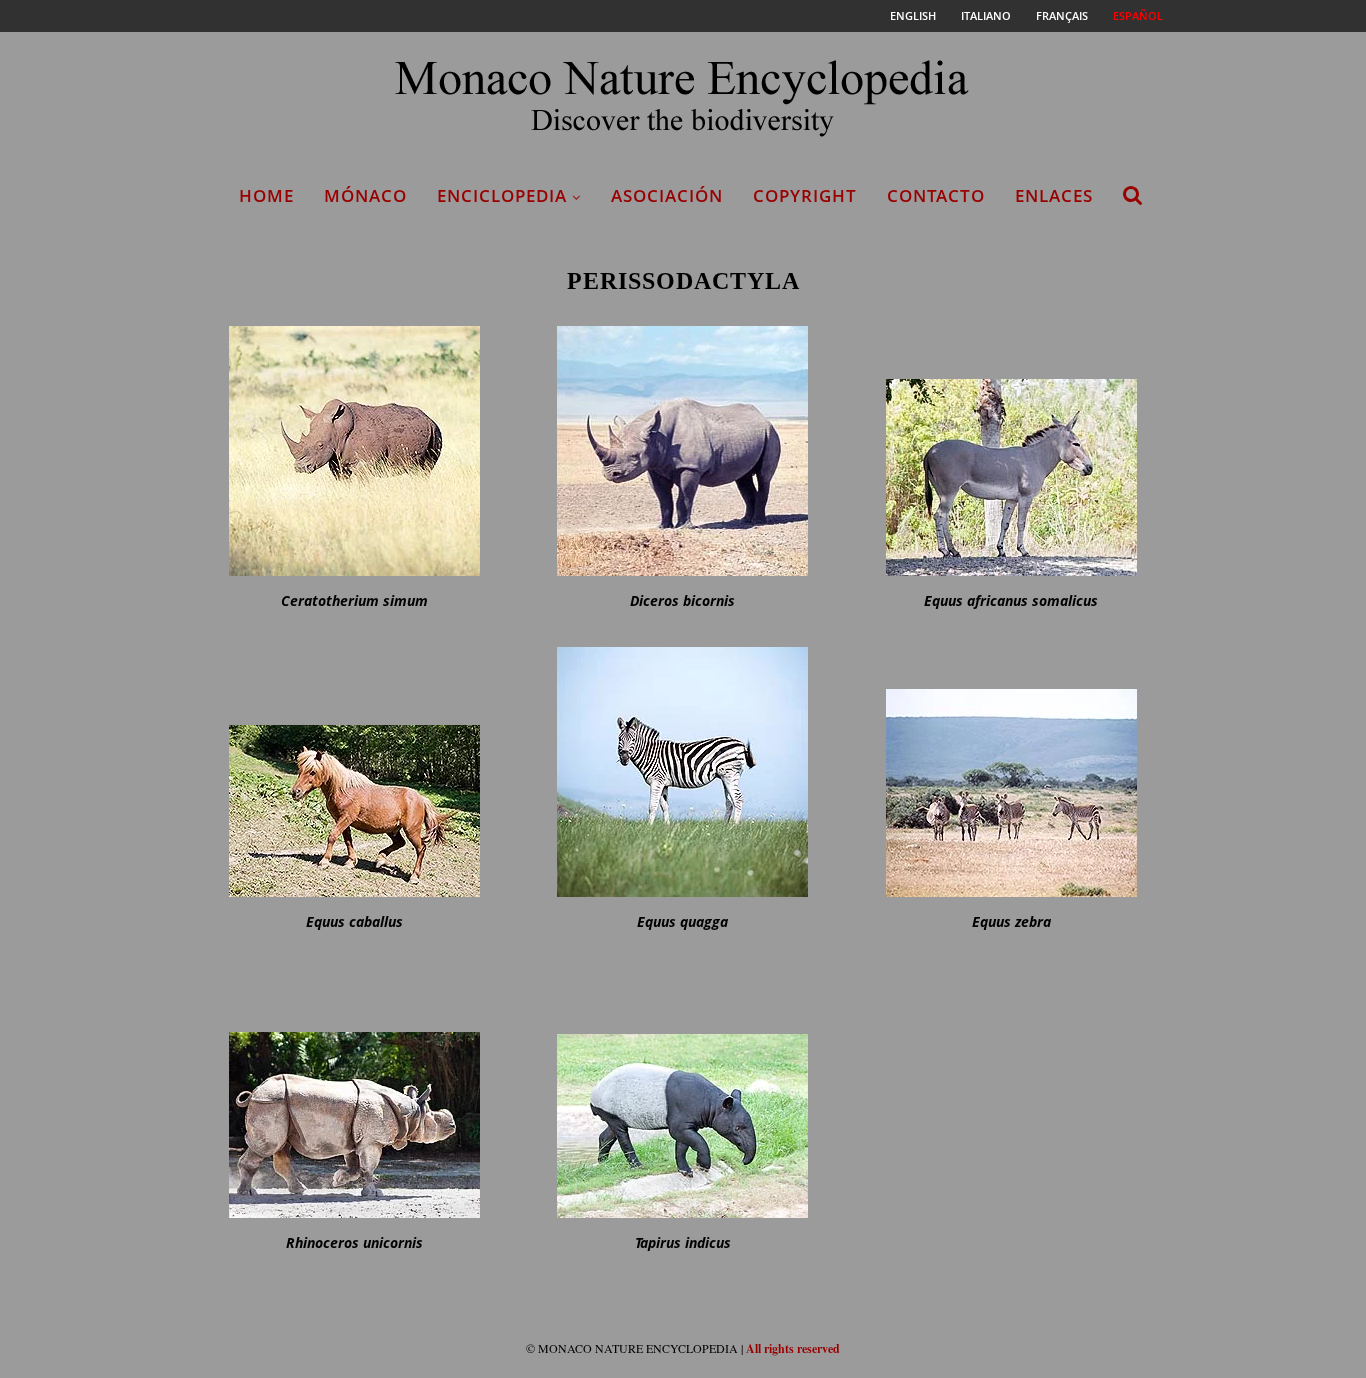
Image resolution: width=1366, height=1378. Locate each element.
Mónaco (365, 195)
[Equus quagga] (683, 772)
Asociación (667, 195)
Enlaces (1054, 195)
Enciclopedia (502, 195)
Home (266, 195)
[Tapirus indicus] (683, 1093)
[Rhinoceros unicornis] (355, 1093)
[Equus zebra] (1011, 772)
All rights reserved (793, 1348)
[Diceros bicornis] (683, 451)
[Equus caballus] (355, 772)
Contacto (936, 195)
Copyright (805, 195)
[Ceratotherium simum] (355, 451)
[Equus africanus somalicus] (1011, 451)
